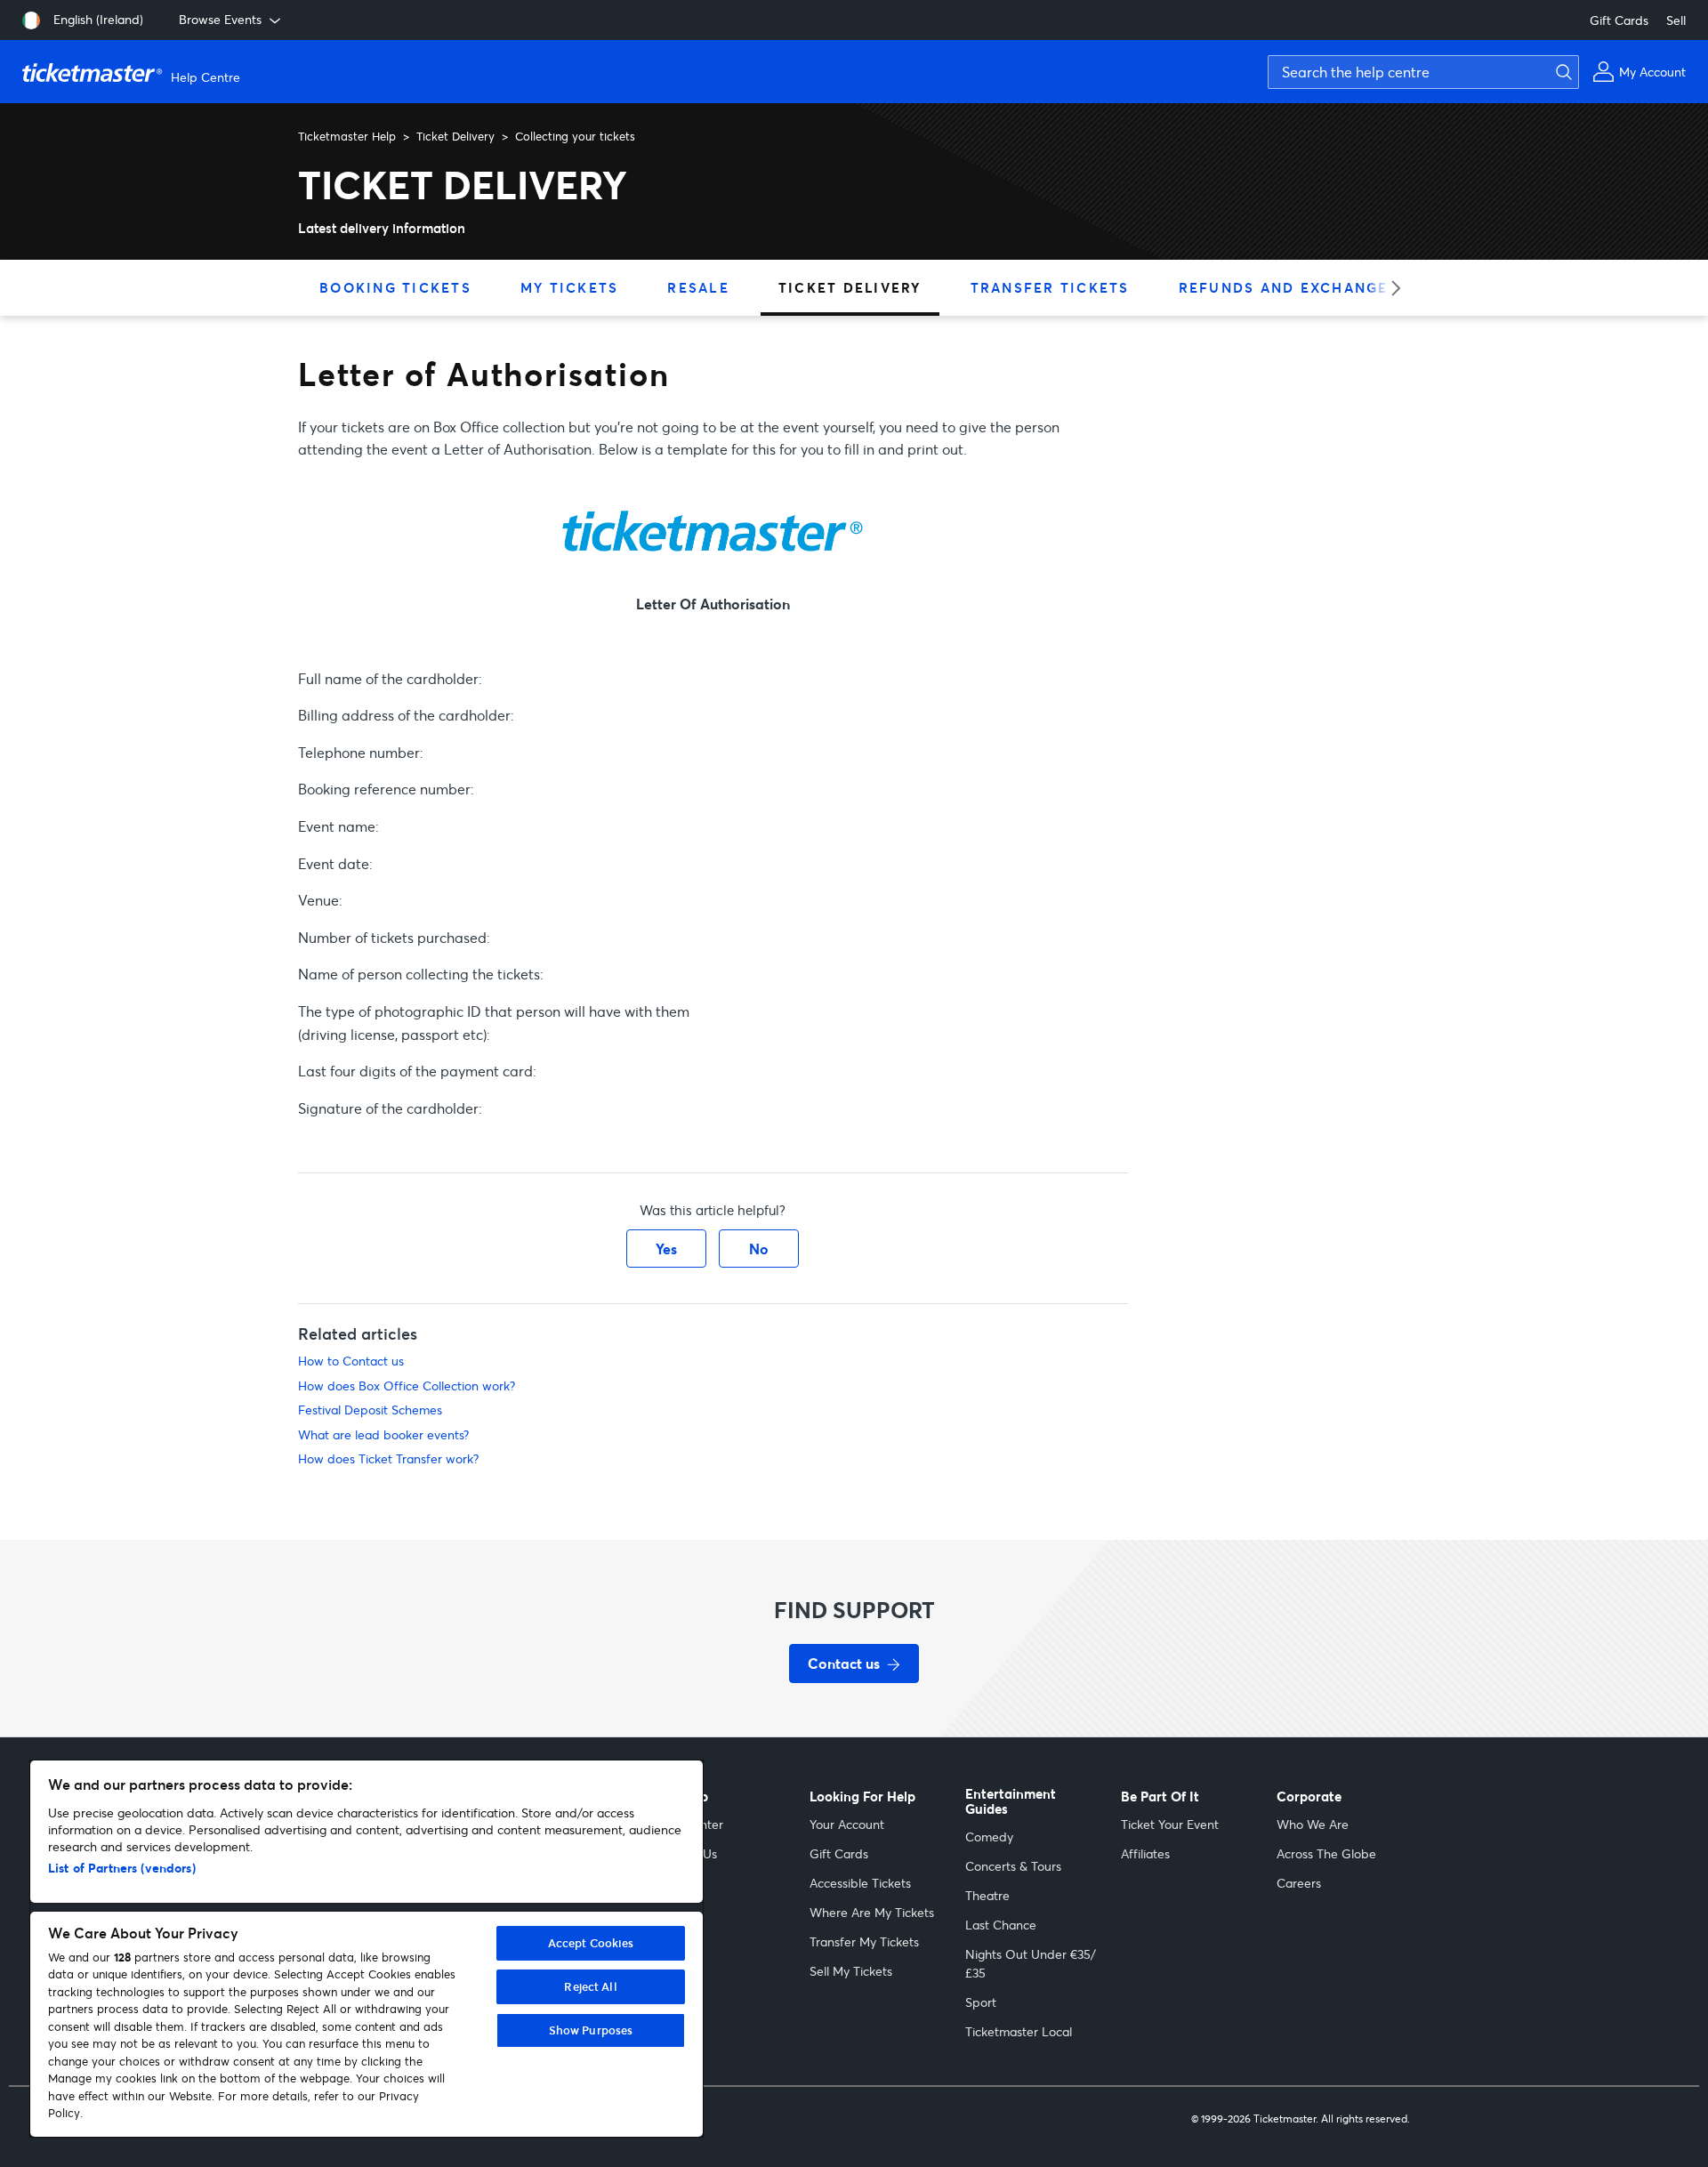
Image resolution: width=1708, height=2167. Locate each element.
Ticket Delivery (455, 136)
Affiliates (1145, 1853)
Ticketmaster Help (347, 136)
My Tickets (570, 287)
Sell (1676, 20)
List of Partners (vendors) (122, 1868)
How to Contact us (351, 1361)
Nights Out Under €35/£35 (1031, 1963)
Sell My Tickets (851, 1971)
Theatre (987, 1895)
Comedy (989, 1837)
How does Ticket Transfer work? (388, 1458)
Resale (698, 287)
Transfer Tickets (1050, 287)
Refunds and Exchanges (1289, 287)
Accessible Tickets (860, 1883)
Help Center (689, 1824)
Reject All (590, 1986)
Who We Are (1313, 1824)
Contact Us (685, 1853)
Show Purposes (591, 2030)
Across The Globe (1326, 1853)
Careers (1299, 1883)
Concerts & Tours (1013, 1866)
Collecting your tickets (575, 136)
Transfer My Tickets (864, 1941)
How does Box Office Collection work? (407, 1386)
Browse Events (220, 19)
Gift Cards (1619, 20)
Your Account (847, 1824)
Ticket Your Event (1170, 1824)
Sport (981, 2002)
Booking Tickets (395, 287)
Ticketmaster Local (1019, 2031)
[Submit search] (1561, 72)
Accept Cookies (591, 1943)
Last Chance (1001, 1925)
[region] (367, 1949)
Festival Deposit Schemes (370, 1410)
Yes (666, 1249)
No (759, 1249)
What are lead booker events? (383, 1434)
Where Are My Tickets (872, 1912)
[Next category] (1390, 288)
